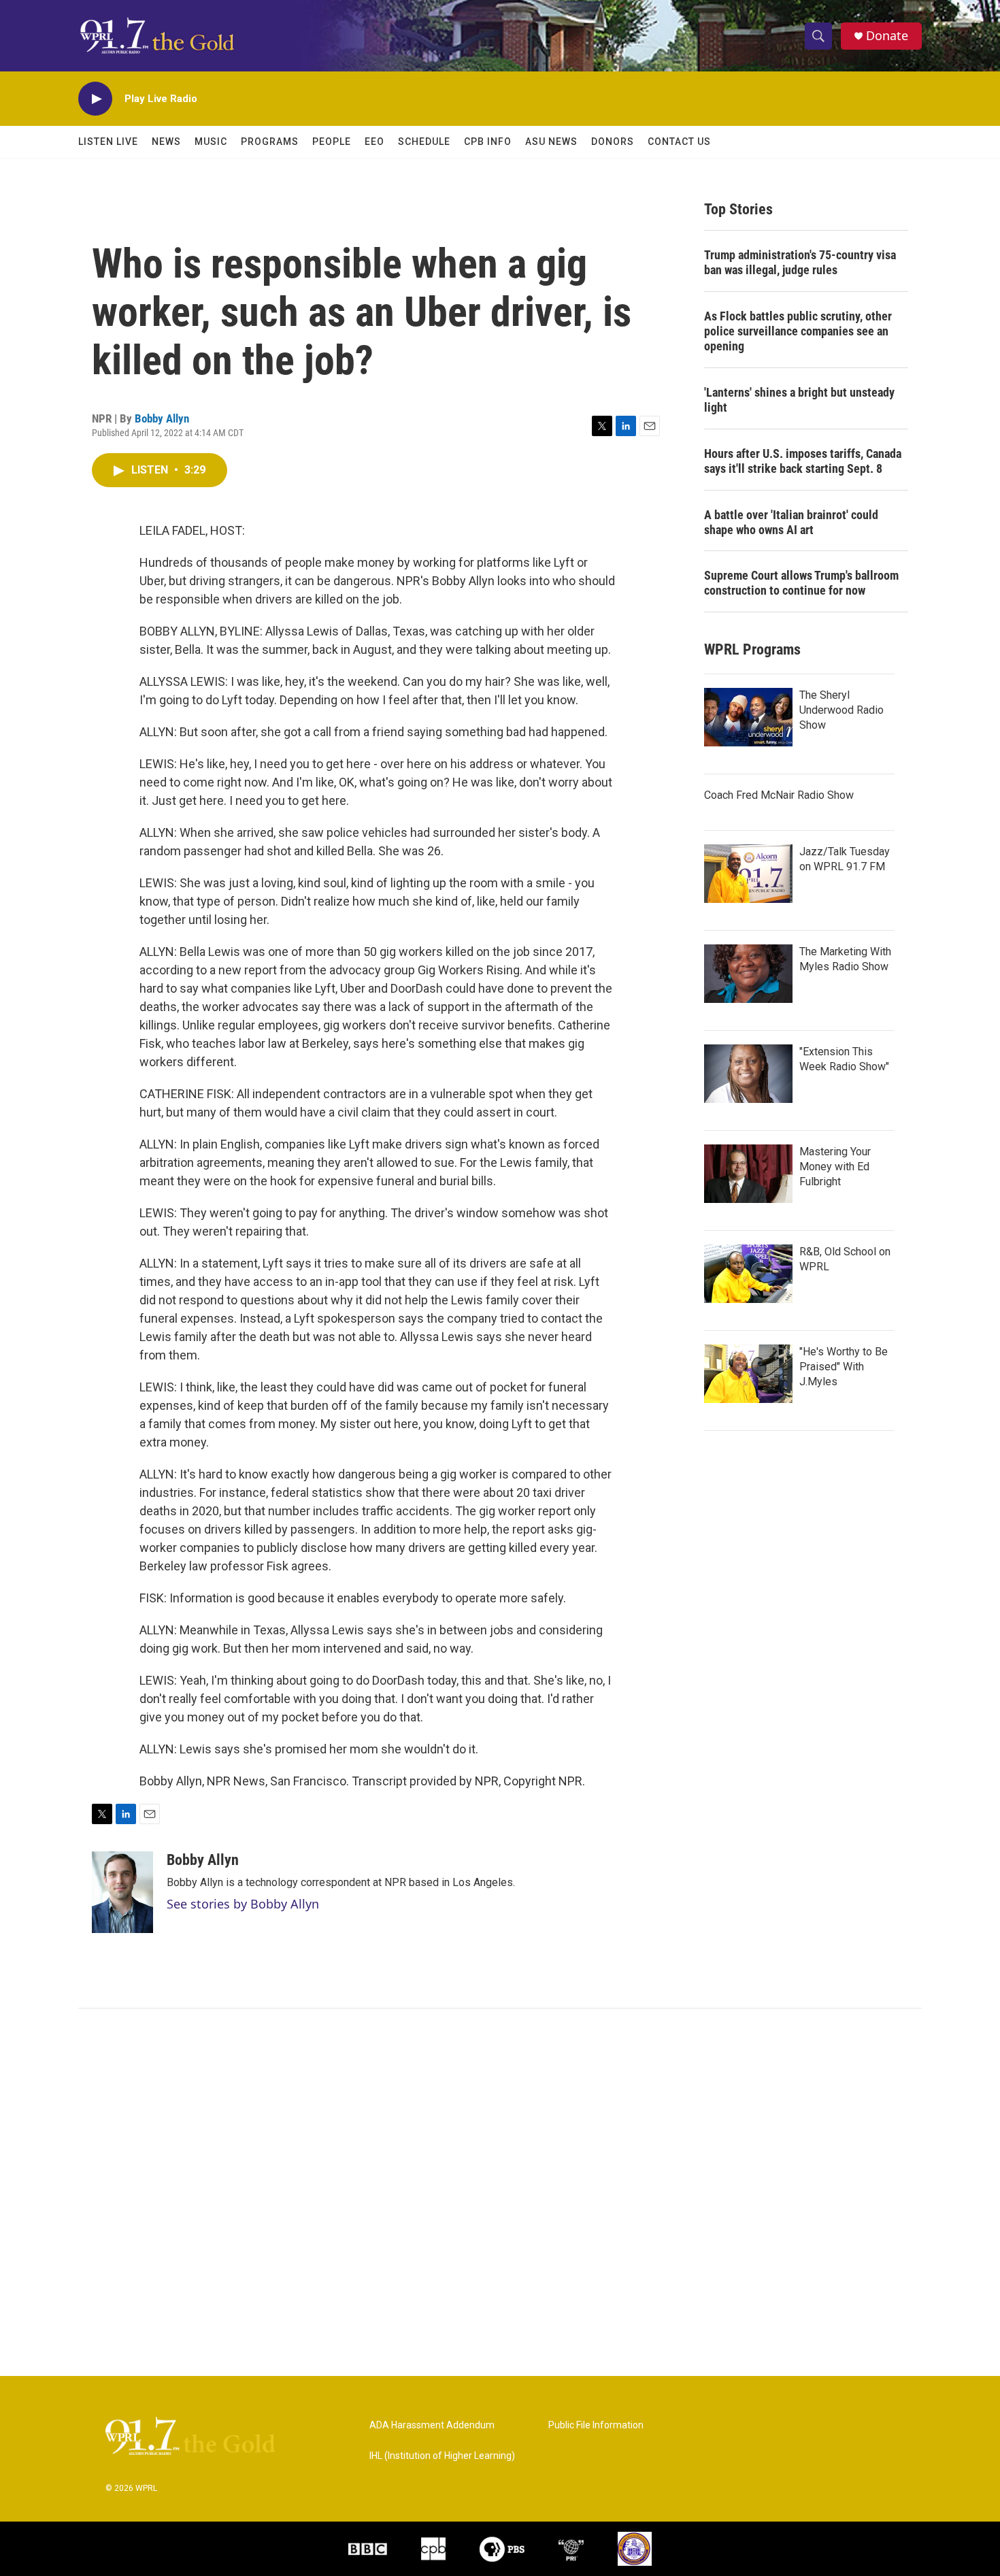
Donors (613, 142)
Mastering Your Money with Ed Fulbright (835, 1167)
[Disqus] (500, 2192)
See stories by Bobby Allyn (243, 1904)
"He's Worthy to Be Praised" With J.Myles (844, 1367)
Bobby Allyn (162, 418)
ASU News (551, 142)
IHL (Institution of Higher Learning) (442, 2456)
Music (211, 142)
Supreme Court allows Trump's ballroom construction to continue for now (801, 583)
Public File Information (596, 2425)
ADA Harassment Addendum (432, 2425)
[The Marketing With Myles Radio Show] (748, 974)
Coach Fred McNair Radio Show (779, 795)
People (332, 142)
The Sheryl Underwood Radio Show (841, 710)
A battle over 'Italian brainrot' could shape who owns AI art (791, 522)
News (166, 142)
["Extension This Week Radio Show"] (748, 1074)
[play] (95, 99)
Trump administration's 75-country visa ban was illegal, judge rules (800, 262)
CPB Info (488, 142)
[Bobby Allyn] (122, 1892)
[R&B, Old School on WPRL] (748, 1274)
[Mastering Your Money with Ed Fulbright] (748, 1174)
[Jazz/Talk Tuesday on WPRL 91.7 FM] (748, 874)
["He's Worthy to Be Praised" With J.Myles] (748, 1374)
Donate (887, 36)
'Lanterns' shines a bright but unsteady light (799, 400)
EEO (374, 142)
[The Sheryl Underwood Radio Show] (748, 717)
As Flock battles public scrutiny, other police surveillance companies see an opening (798, 331)
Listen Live (108, 142)
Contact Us (679, 142)
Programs (270, 142)
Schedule (424, 142)
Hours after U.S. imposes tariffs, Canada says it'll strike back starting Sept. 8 (803, 461)
